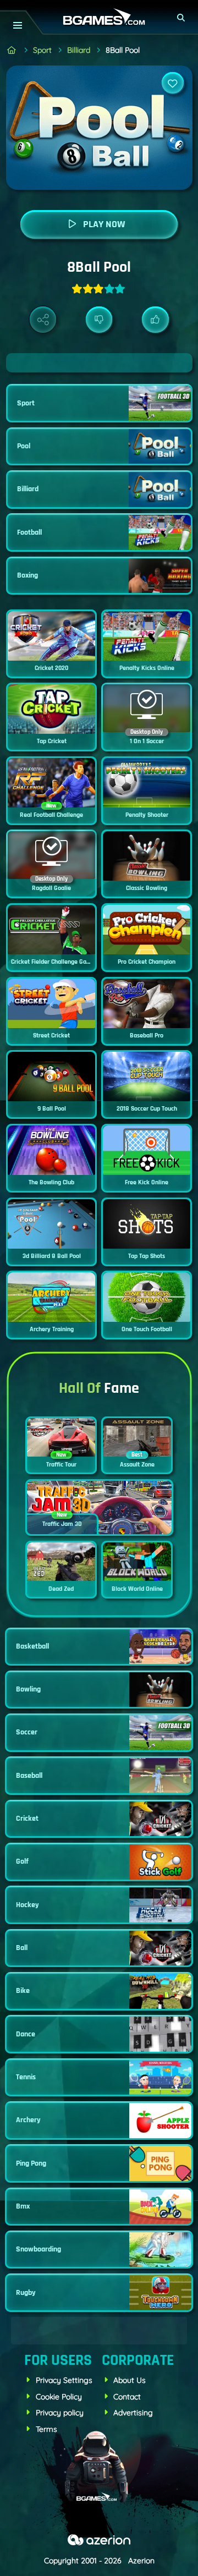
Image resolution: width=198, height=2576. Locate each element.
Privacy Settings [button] (64, 2380)
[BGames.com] (12, 50)
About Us (130, 2380)
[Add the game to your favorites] (173, 83)
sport (42, 50)
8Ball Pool (123, 50)
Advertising (133, 2413)
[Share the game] (43, 320)
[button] (182, 18)
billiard (79, 50)
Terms (46, 2429)
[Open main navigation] (17, 25)
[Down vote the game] (99, 320)
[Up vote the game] (155, 320)
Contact (127, 2397)
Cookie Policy (59, 2397)
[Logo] (99, 17)
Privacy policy (60, 2413)
